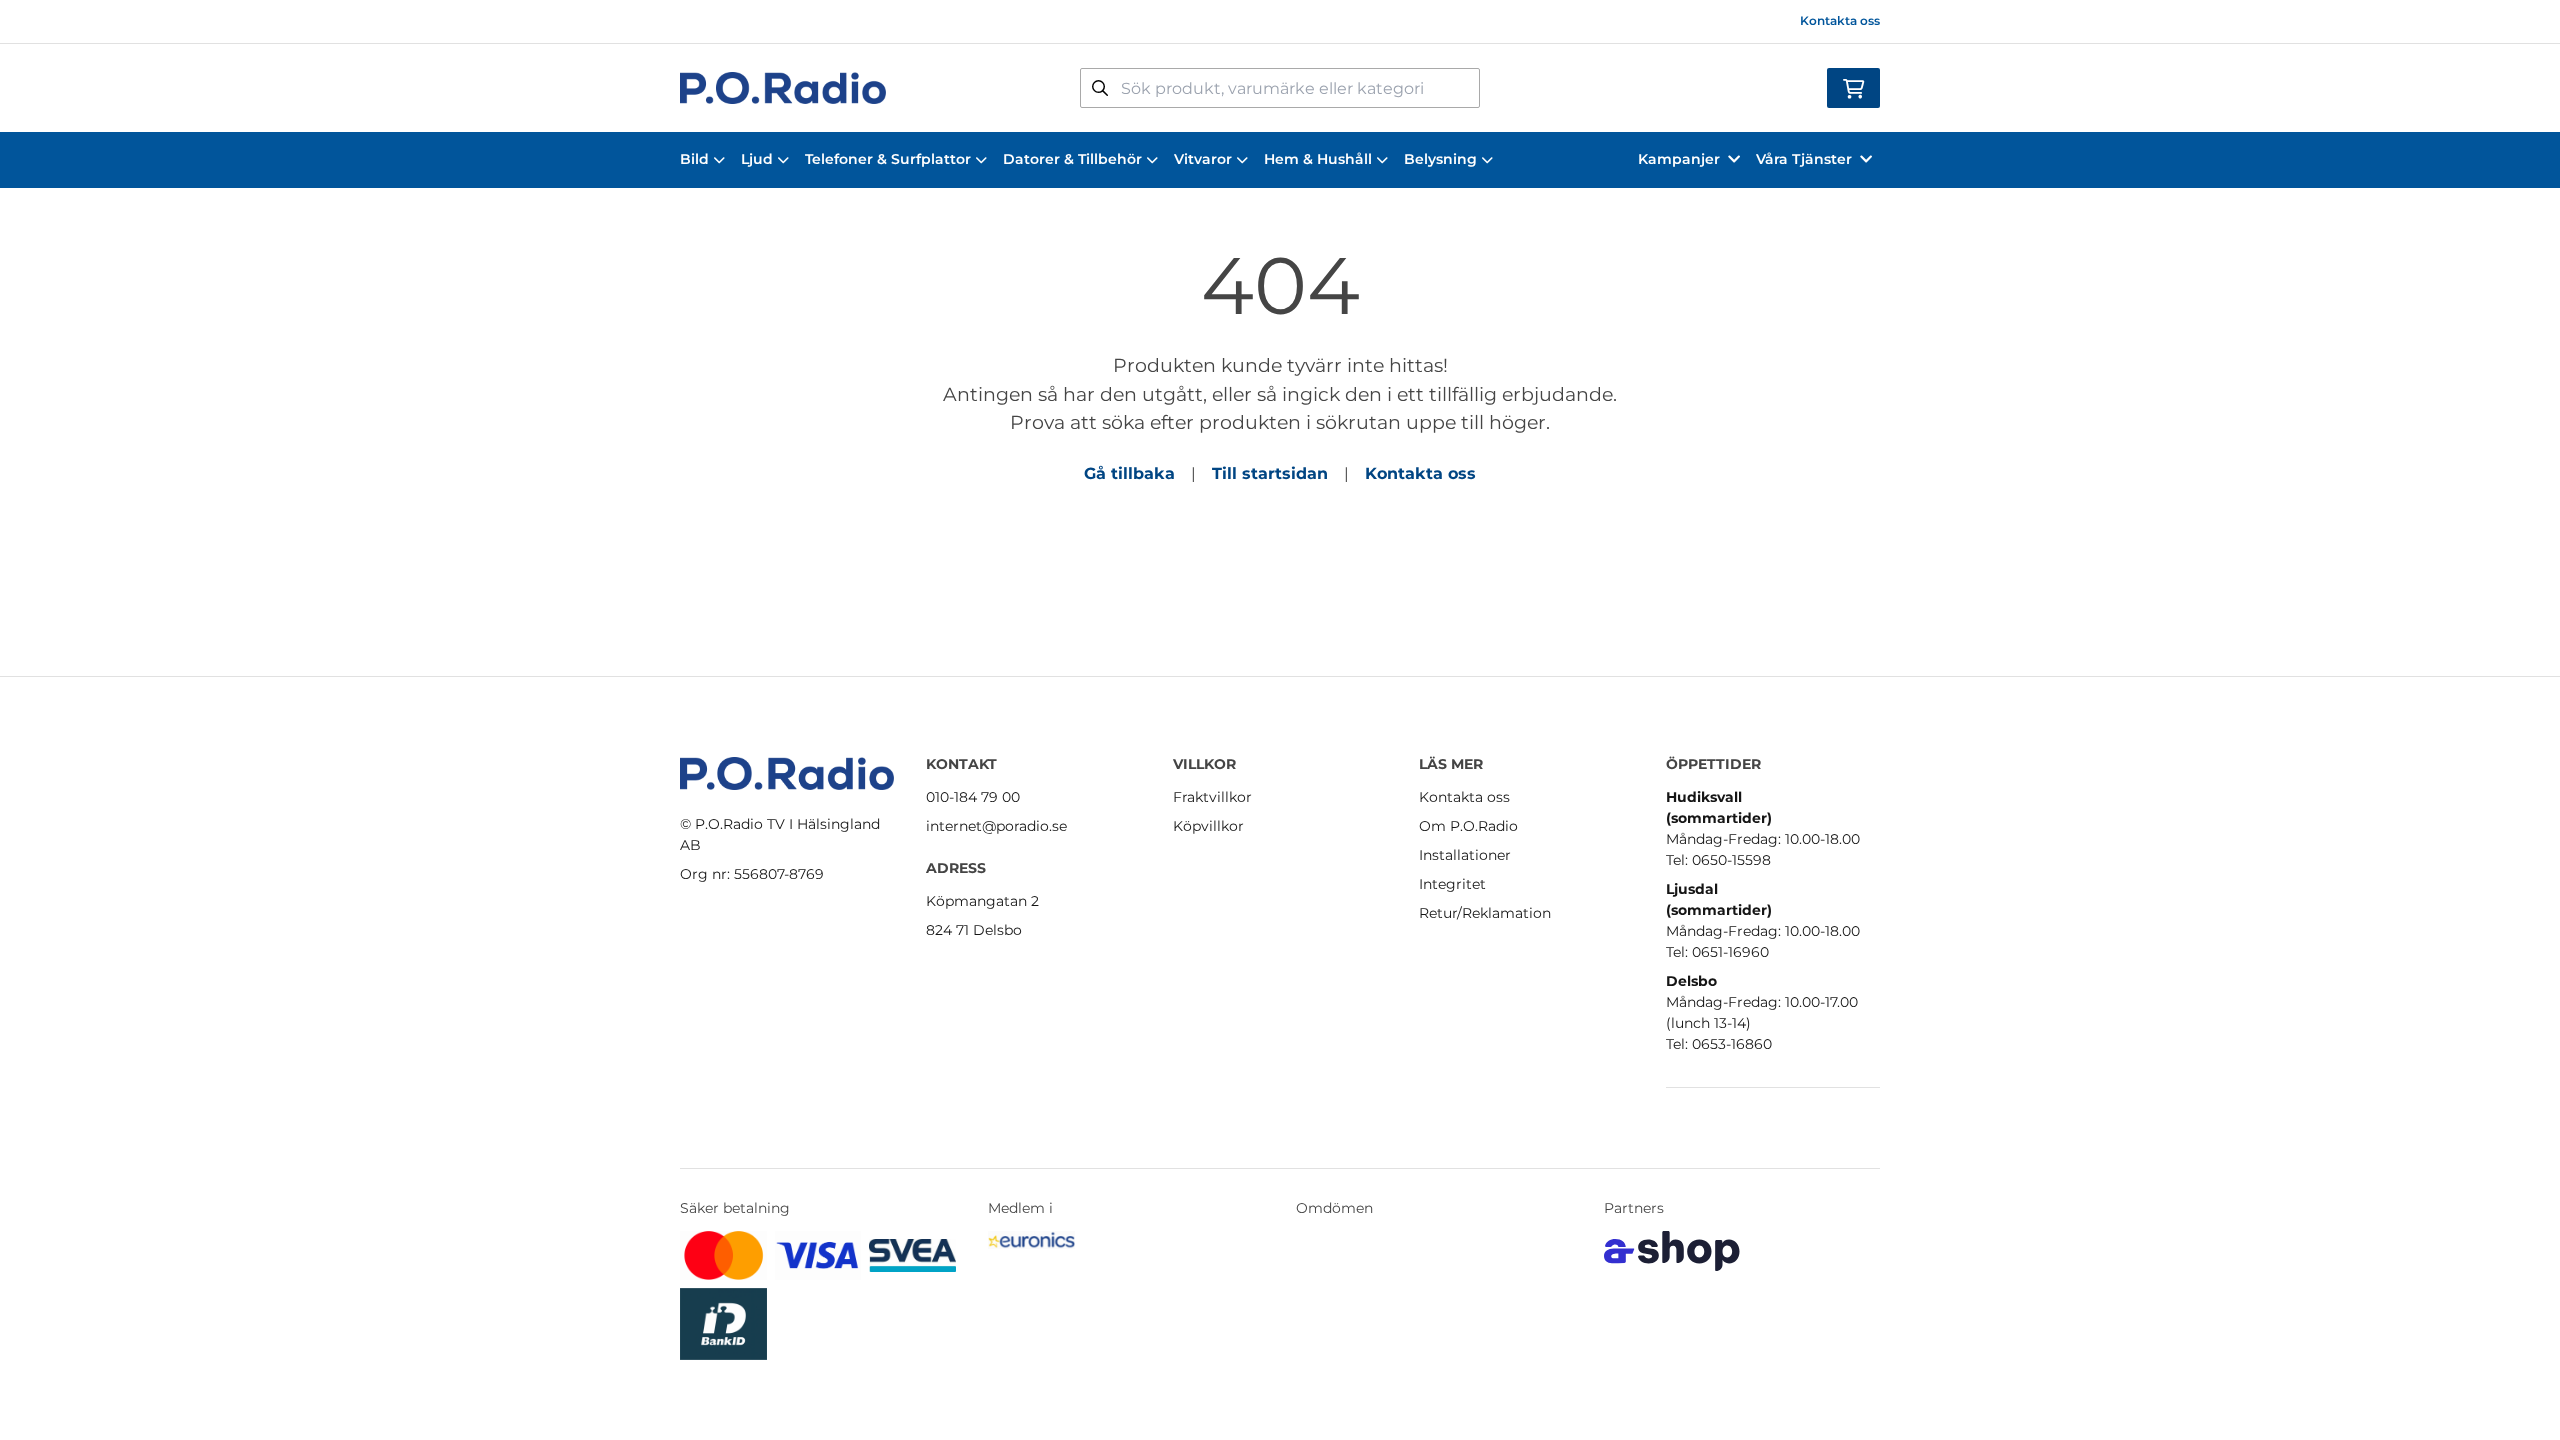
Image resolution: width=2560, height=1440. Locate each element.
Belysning (1440, 159)
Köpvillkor (1208, 826)
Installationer (1465, 855)
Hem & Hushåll (1318, 159)
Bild (694, 159)
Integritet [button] (1452, 884)
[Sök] (1100, 88)
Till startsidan (1270, 473)
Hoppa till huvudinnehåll (1271, 26)
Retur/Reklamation (1485, 913)
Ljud (757, 159)
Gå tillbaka (1129, 473)
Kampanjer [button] (1679, 159)
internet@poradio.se (996, 826)
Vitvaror (1203, 159)
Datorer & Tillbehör (1072, 159)
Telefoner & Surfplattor (888, 159)
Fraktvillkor (1212, 797)
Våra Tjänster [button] (1804, 159)
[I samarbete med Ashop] (1672, 1251)
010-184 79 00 (973, 797)
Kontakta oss (1840, 20)
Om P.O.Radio (1468, 826)
